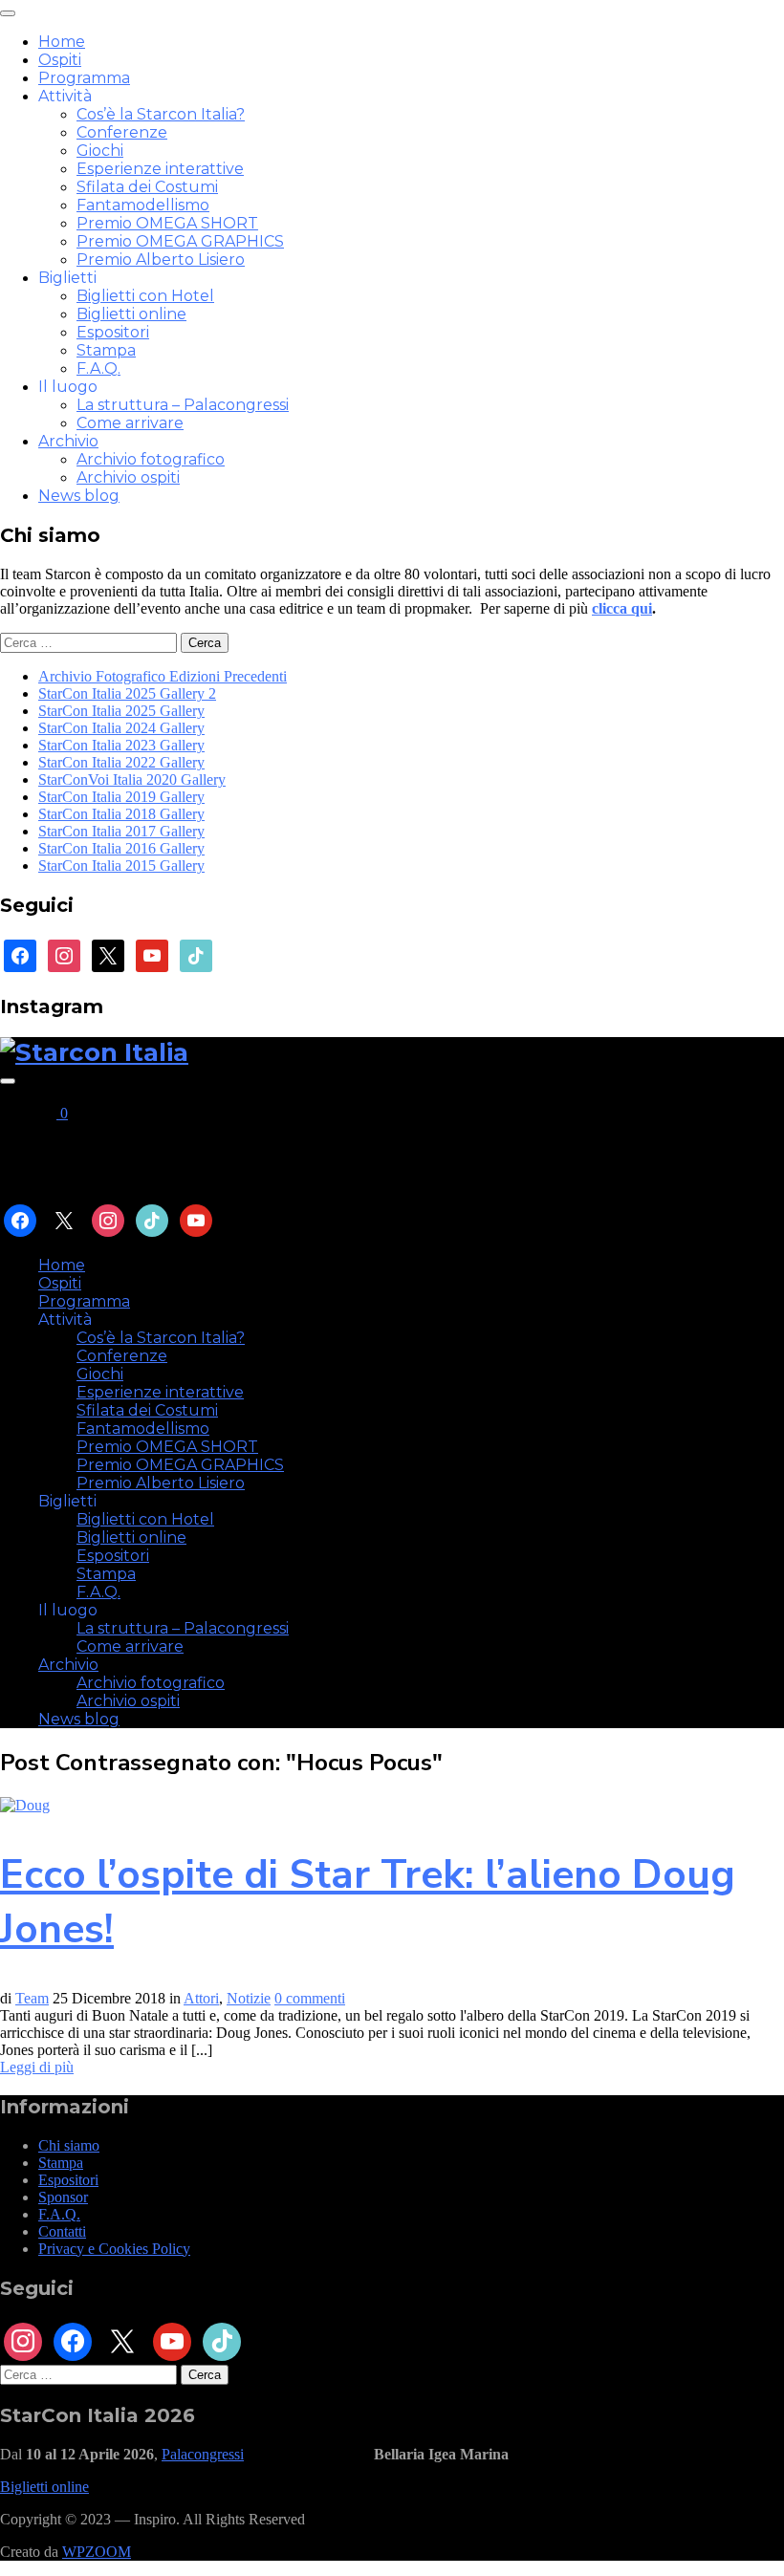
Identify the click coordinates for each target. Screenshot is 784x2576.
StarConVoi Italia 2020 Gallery (132, 779)
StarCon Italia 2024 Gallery (121, 728)
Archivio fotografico (151, 459)
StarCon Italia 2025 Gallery (121, 711)
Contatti (62, 2231)
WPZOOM (97, 2552)
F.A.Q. (98, 368)
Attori (201, 1998)
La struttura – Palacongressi (183, 405)
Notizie (249, 1998)
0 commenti (310, 1998)
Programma (84, 78)
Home (62, 42)
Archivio (68, 441)
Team (32, 1998)
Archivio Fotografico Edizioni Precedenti (163, 676)
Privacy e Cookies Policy (114, 2249)
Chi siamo (69, 2145)
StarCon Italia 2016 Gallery (121, 848)
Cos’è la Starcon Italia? (161, 114)
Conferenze (122, 132)
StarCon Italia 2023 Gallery (121, 745)
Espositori (113, 332)
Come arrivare (130, 423)
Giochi (100, 151)
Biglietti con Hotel (145, 296)
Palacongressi (203, 2454)
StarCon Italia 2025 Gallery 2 (127, 693)
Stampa (106, 350)
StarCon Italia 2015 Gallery (121, 866)
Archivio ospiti (128, 477)
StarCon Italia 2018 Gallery (121, 814)
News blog (79, 496)
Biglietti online (131, 314)
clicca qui (622, 608)
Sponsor (63, 2197)
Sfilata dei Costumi (147, 187)
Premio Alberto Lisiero (161, 260)
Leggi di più (37, 2067)
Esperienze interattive (160, 169)
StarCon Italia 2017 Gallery (121, 831)
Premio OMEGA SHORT (167, 223)
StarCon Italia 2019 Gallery (121, 797)
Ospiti (60, 60)
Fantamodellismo (143, 205)
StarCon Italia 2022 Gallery (121, 762)
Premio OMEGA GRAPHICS (180, 241)
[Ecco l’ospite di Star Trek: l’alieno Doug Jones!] (25, 1805)
